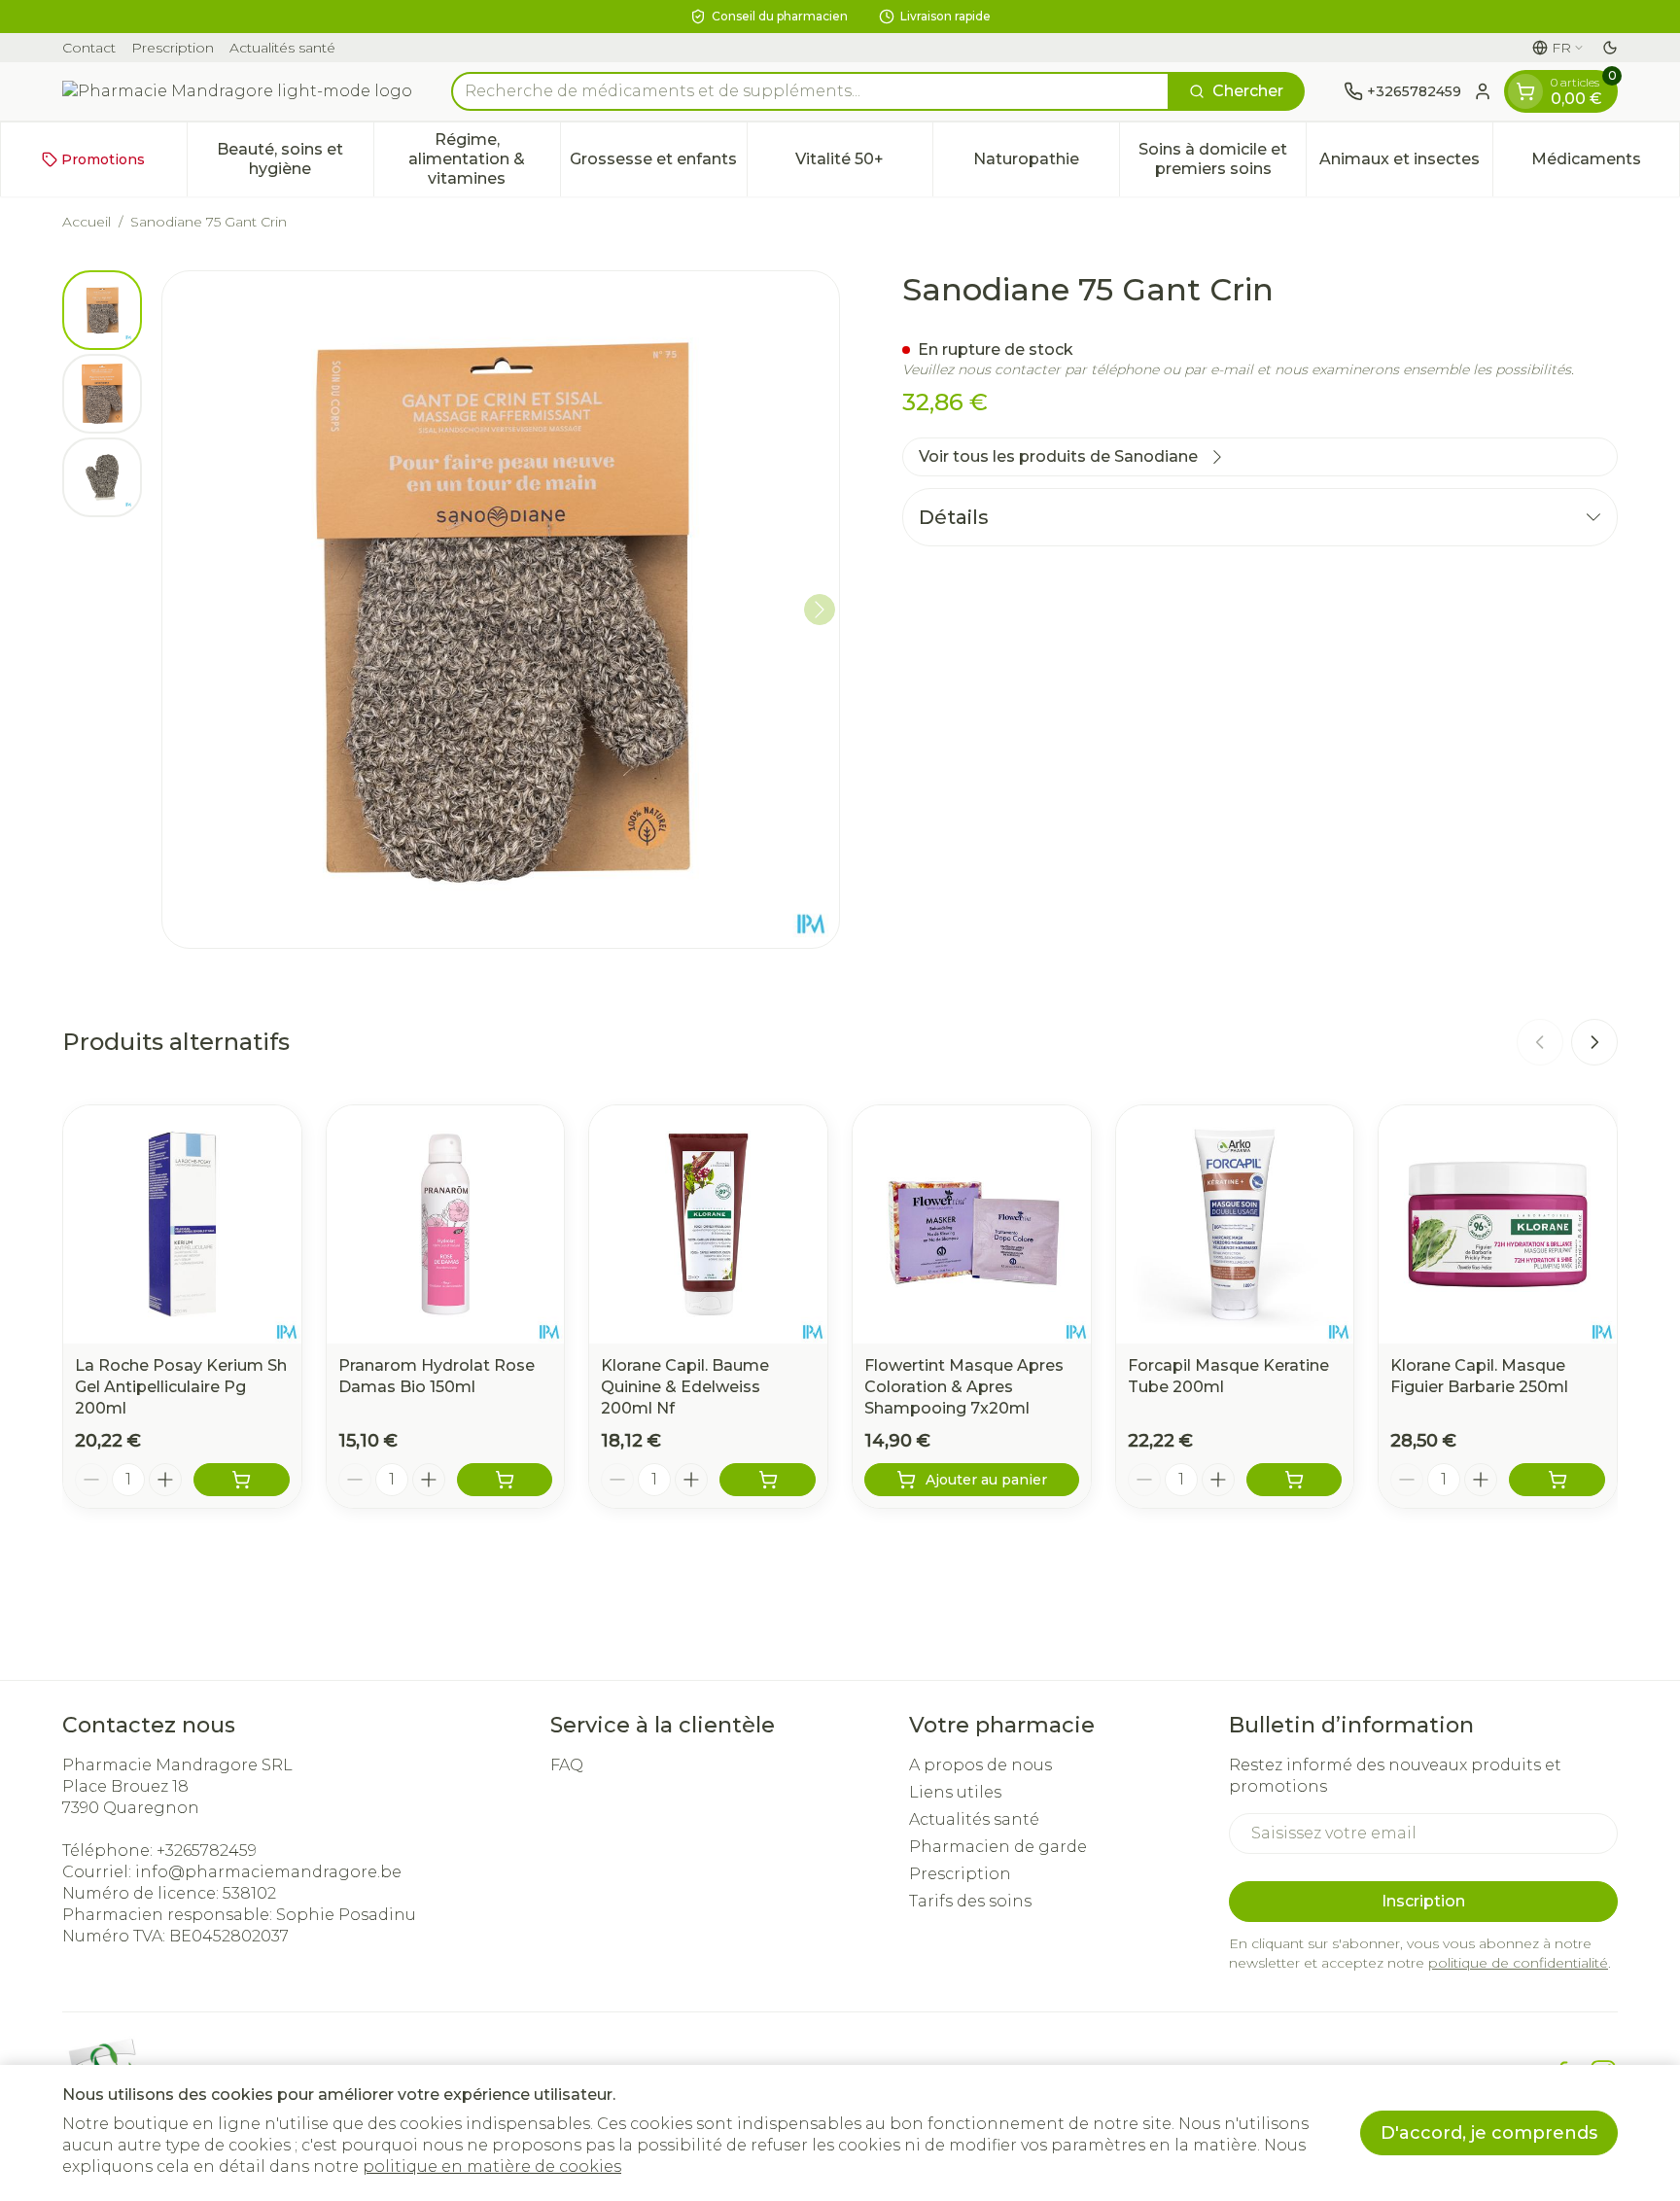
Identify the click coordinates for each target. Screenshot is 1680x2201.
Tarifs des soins (970, 1901)
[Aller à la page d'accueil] (237, 91)
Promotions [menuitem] (103, 159)
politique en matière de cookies (492, 2166)
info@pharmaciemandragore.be (268, 1872)
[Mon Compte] (1483, 91)
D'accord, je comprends (1489, 2133)
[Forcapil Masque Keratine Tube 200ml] (1235, 1224)
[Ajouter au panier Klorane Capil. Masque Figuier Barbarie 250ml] (1557, 1480)
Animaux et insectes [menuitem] (1406, 164)
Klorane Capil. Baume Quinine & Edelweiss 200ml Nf (685, 1387)
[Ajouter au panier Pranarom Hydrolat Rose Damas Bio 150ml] (505, 1480)
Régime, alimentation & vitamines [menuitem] (484, 159)
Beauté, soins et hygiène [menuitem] (295, 159)
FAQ (567, 1765)
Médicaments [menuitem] (1605, 164)
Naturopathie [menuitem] (1046, 164)
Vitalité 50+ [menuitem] (864, 164)
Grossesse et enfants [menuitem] (658, 164)
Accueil (87, 222)
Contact (89, 48)
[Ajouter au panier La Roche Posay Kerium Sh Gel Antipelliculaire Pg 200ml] (242, 1480)
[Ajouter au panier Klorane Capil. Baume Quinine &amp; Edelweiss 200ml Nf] (768, 1480)
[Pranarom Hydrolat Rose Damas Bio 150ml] (446, 1224)
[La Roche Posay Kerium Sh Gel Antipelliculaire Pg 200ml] (182, 1224)
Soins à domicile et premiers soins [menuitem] (1222, 159)
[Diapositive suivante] (1594, 1042)
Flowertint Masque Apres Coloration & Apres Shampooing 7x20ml (964, 1387)
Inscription (1423, 1901)
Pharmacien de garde (998, 1847)
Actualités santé (282, 48)
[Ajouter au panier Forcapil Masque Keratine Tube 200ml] (1295, 1480)
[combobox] (810, 91)
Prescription (173, 48)
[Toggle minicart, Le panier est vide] (1525, 91)
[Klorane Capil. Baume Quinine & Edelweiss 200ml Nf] (708, 1224)
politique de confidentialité (1518, 1963)
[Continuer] (820, 610)
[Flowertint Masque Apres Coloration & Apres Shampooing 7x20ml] (972, 1224)
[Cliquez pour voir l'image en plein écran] (501, 610)
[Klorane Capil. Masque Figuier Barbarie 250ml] (1498, 1224)
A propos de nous (980, 1765)
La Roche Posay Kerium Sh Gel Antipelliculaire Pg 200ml (181, 1387)
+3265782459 (207, 1851)
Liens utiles (955, 1792)
